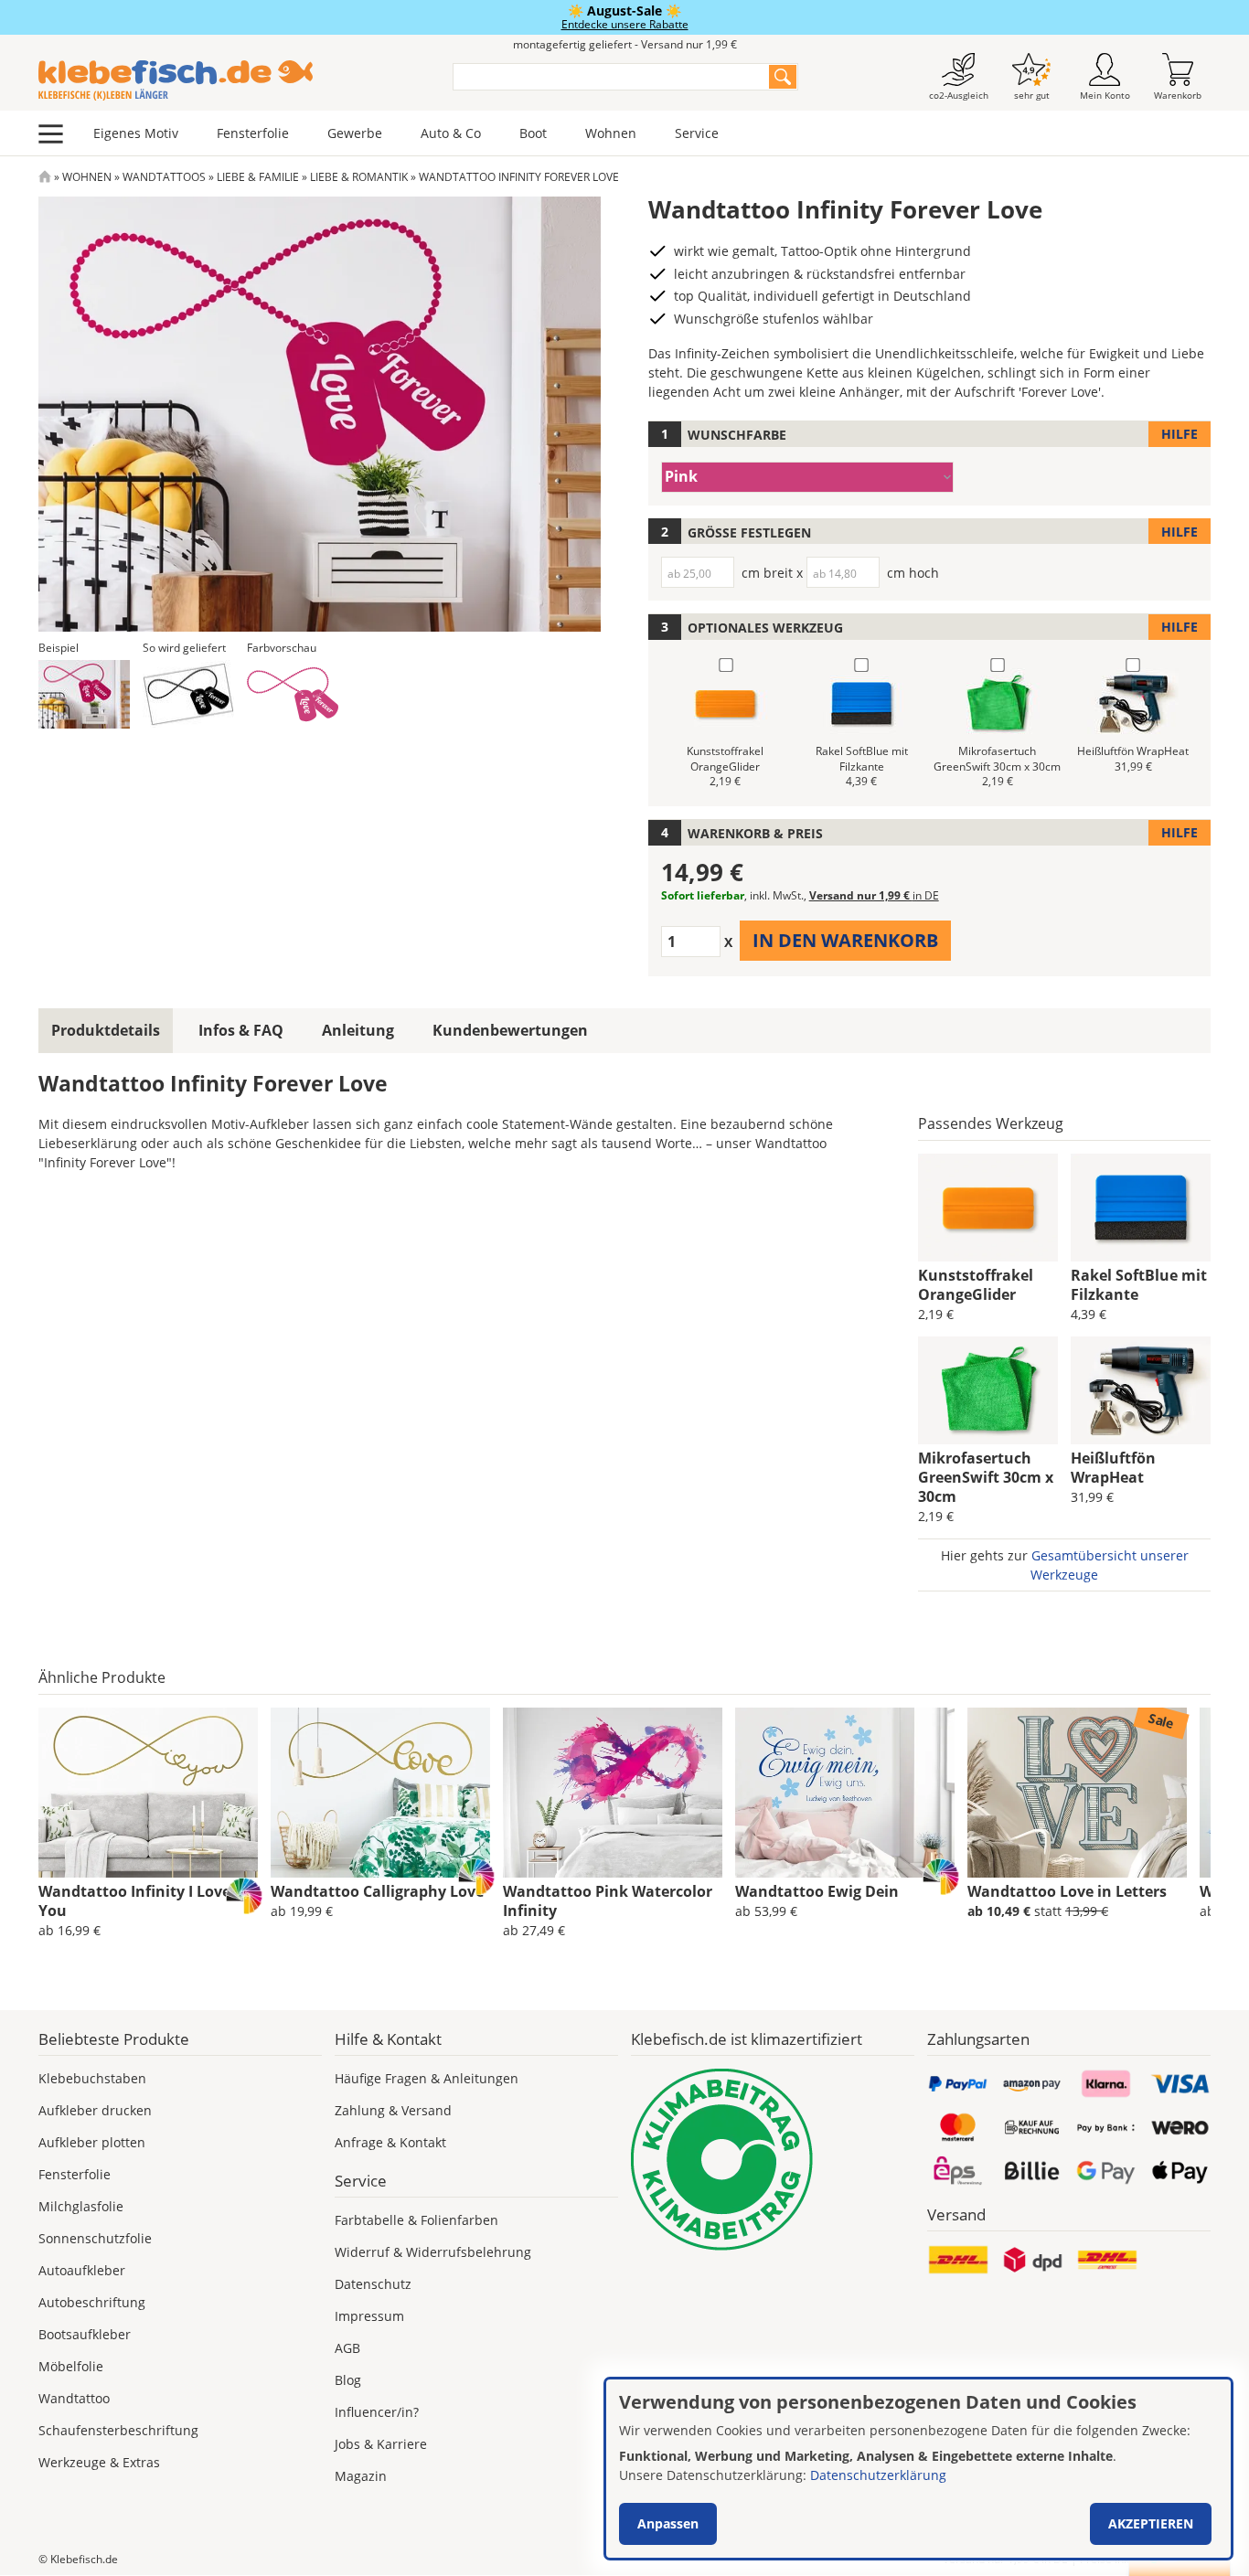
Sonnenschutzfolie (95, 2238)
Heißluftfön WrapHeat (1113, 1468)
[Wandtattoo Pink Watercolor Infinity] (613, 1793)
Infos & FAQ (241, 1030)
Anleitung (358, 1030)
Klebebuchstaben (92, 2078)
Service (697, 133)
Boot (533, 133)
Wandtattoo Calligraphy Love (377, 1891)
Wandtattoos (164, 177)
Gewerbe (355, 133)
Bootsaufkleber (85, 2334)
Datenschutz (373, 2284)
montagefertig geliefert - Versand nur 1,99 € (625, 44)
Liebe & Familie (258, 177)
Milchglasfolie (81, 2206)
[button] (84, 694)
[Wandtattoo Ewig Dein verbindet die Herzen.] (845, 1793)
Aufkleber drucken (95, 2110)
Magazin (361, 2476)
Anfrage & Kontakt (390, 2142)
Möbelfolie (71, 2366)
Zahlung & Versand (393, 2110)
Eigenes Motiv (136, 133)
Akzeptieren (1151, 2523)
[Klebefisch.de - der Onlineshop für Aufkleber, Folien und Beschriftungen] (45, 177)
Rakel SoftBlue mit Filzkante (1139, 1285)
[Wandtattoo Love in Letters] (1077, 1793)
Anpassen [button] (668, 2523)
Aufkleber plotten (92, 2142)
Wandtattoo (74, 2398)
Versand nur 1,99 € (874, 895)
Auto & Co (451, 133)
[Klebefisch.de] (234, 80)
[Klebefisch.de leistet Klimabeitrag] (773, 2160)
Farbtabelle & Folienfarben (416, 2220)
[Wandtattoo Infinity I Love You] (148, 1793)
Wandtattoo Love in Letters (1067, 1891)
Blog (348, 2380)
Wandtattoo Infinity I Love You (134, 1901)
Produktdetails (106, 1030)
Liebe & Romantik (359, 177)
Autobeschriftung (92, 2302)
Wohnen (611, 133)
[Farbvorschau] (293, 694)
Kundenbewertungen (510, 1030)
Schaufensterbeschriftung (118, 2430)
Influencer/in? (377, 2412)
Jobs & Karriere (381, 2444)
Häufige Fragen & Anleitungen (427, 2078)
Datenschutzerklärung (878, 2475)
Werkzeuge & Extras (99, 2462)
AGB (347, 2348)
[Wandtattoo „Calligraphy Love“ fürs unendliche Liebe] (380, 1793)
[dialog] (918, 2469)
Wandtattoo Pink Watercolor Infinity (608, 1901)
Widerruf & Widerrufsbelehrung (433, 2252)
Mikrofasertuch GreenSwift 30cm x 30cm (986, 1477)
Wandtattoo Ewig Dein (817, 1891)
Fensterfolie (253, 133)
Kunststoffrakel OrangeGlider (976, 1285)
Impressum (369, 2316)
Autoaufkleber (82, 2270)
